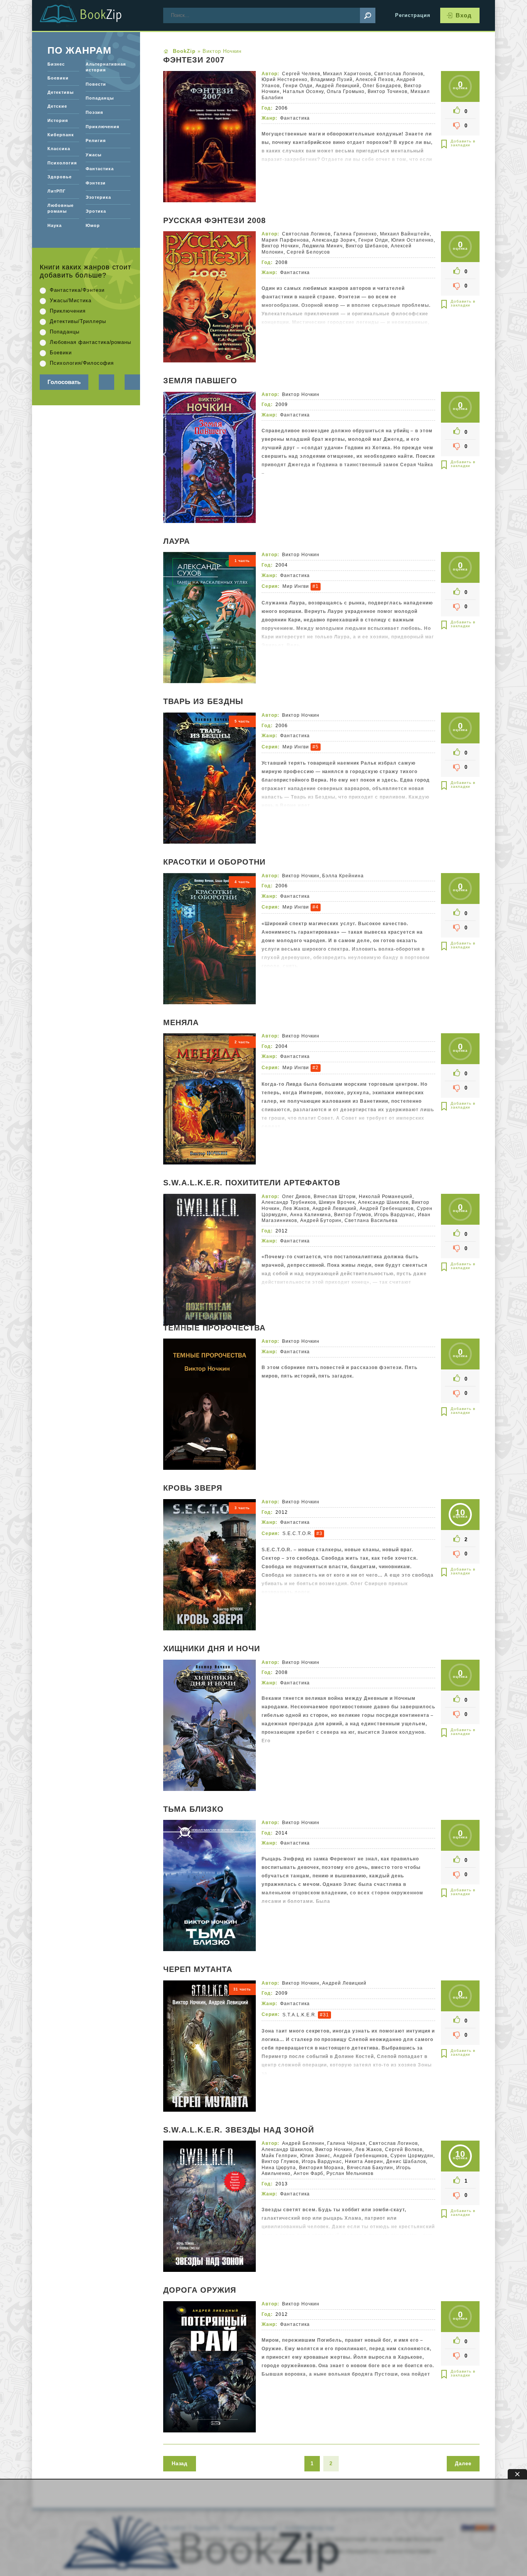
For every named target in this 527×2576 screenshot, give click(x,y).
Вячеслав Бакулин (370, 2168)
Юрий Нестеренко (285, 80)
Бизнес (56, 64)
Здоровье (60, 177)
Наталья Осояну (303, 91)
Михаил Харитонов (347, 74)
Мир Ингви (296, 586)
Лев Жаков (296, 1208)
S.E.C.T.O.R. (298, 1533)
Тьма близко (193, 1809)
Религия (96, 140)
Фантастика (295, 118)
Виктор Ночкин (280, 246)
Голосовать (64, 382)
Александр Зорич (334, 240)
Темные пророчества (214, 1328)
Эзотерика (98, 197)
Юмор (93, 225)
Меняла (181, 1023)
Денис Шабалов (406, 2161)
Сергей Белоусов (308, 252)
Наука (55, 225)
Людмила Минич (323, 246)
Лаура (177, 542)
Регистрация (413, 15)
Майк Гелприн (279, 2156)
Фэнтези (96, 183)
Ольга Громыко (346, 91)
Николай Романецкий (386, 1197)
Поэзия (94, 112)
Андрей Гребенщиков (387, 1208)
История (58, 120)
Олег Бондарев (382, 86)
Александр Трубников (289, 1202)
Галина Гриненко (355, 234)
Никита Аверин (364, 2161)
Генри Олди (298, 86)
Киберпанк (61, 135)
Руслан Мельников (350, 2173)
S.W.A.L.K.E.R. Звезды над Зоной (239, 2130)
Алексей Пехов (375, 80)
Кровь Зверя (193, 1488)
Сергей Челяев (301, 74)
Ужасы (94, 155)
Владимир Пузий (332, 80)
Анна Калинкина (311, 1215)
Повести (96, 84)
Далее (463, 2463)
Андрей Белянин (303, 2143)
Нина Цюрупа (279, 2168)
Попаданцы (100, 98)
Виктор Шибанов (367, 246)
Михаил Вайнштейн (405, 234)
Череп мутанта (198, 1970)
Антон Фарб (309, 2173)
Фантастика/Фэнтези (77, 290)
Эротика (96, 211)
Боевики (58, 78)
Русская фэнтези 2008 (215, 221)
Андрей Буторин (321, 1220)
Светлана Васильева (371, 1220)
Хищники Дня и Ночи (212, 1649)
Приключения (102, 127)
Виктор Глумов (353, 1215)
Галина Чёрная (346, 2143)
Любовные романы (61, 208)
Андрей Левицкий (338, 86)
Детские (57, 106)
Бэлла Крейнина (343, 876)
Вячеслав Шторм (335, 1197)
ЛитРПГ (57, 191)
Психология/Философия (82, 363)
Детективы (61, 92)
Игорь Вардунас (394, 1215)
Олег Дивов (296, 1197)
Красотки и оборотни (214, 862)
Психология (62, 163)
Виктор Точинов (388, 91)
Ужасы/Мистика (71, 300)
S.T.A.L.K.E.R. (300, 2014)
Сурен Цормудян (412, 2156)
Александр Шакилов (383, 1202)
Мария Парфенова (285, 240)
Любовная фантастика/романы (90, 342)
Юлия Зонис (315, 2156)
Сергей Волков (404, 2149)
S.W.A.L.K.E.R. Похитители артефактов (252, 1183)
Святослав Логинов (399, 74)
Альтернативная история (106, 67)
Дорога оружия (200, 2290)
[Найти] (368, 15)
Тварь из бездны (203, 702)
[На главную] (90, 15)
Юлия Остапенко (412, 240)
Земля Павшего (200, 381)
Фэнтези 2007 (194, 60)
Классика (59, 149)
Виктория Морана (322, 2168)
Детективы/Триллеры (78, 321)
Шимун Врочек (337, 1202)
